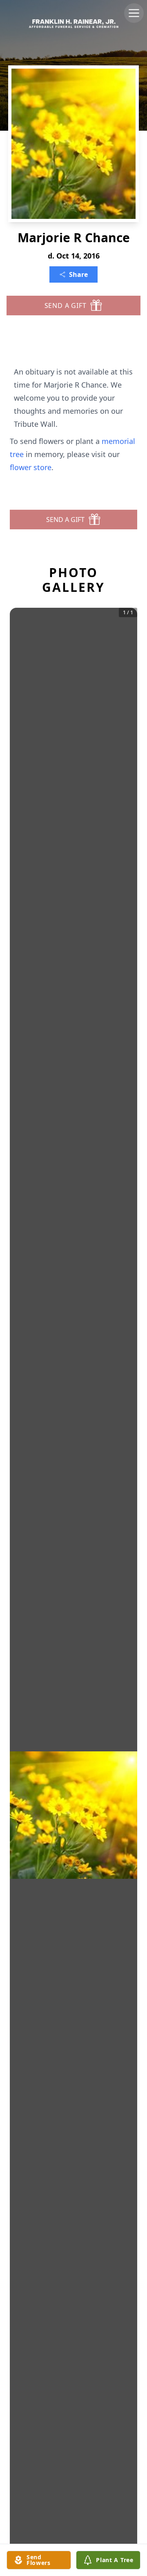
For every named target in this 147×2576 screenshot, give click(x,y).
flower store (31, 467)
